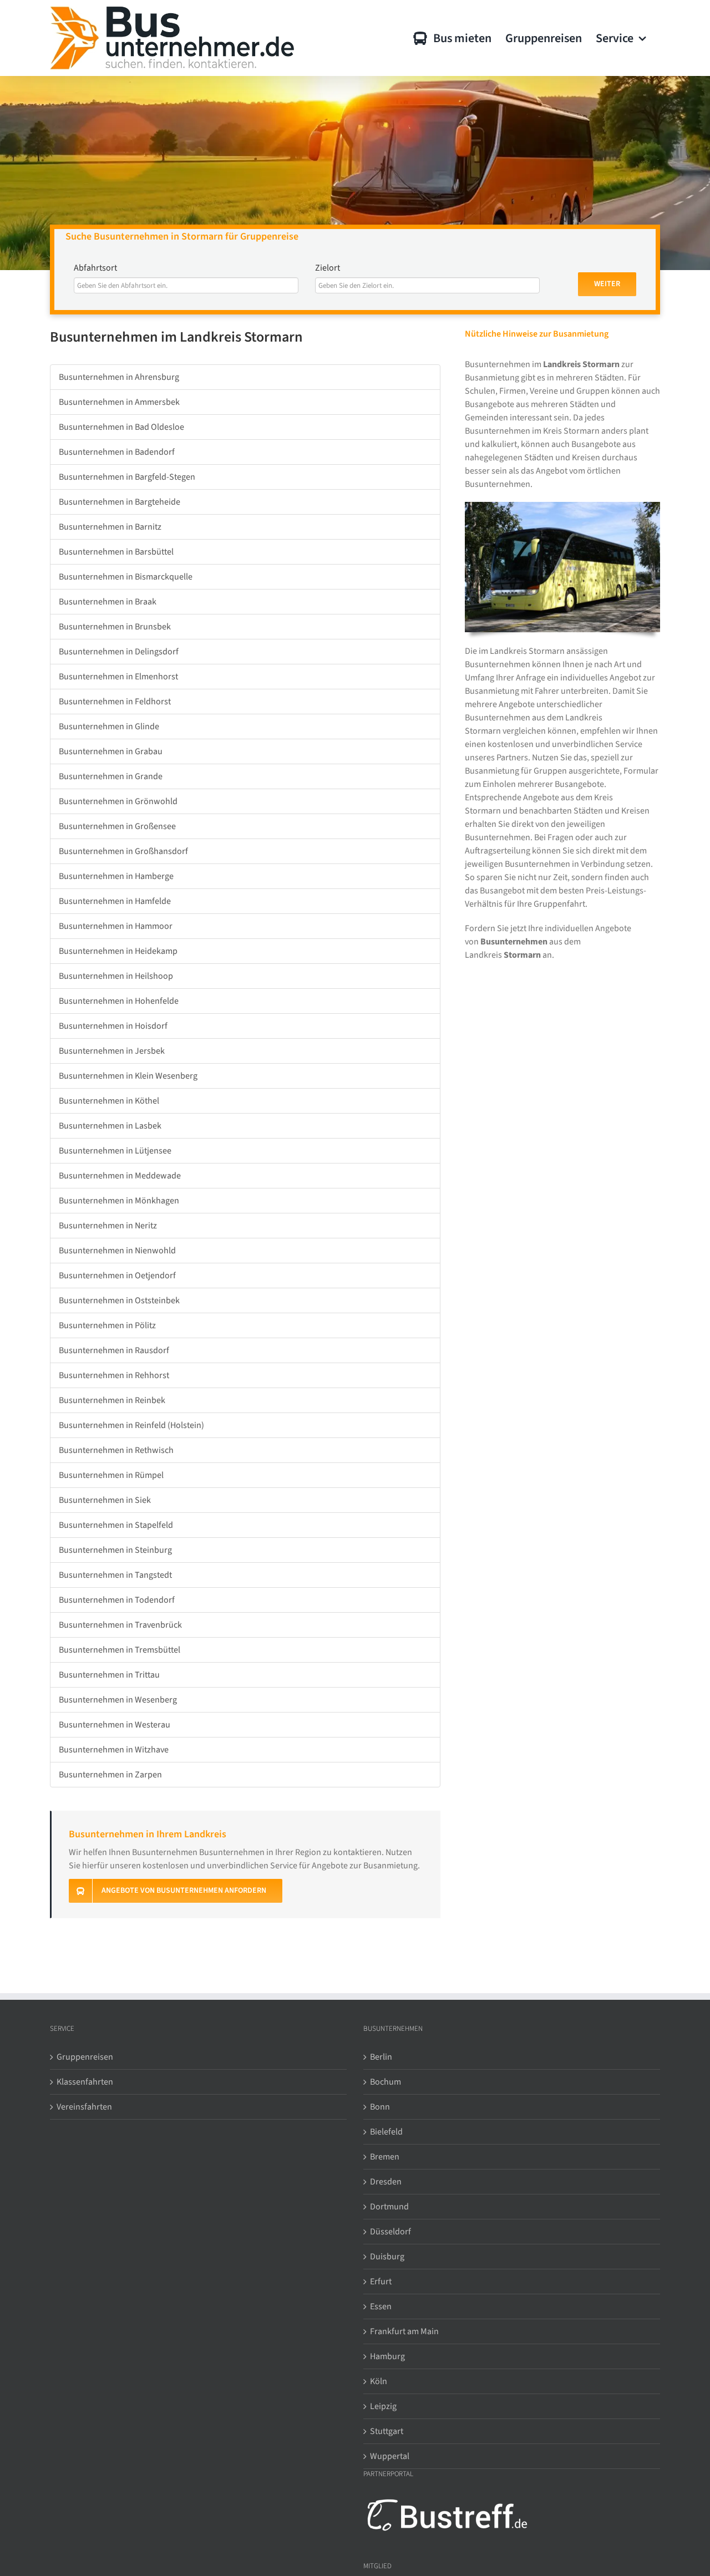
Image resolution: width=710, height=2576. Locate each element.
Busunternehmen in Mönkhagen (119, 1201)
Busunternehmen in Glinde (109, 726)
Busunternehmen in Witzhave (114, 1750)
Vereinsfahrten (84, 2107)
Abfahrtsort (95, 268)
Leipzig (383, 2406)
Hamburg (387, 2356)
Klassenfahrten (85, 2082)
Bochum (386, 2082)
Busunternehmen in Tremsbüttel (120, 1650)
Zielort (328, 268)
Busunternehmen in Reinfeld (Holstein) (131, 1425)
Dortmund (389, 2207)
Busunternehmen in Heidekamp (118, 951)
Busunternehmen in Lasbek (110, 1126)
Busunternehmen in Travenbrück (120, 1625)
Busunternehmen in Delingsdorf (119, 652)
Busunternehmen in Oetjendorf (117, 1276)
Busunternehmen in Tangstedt (115, 1575)
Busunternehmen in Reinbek (112, 1400)
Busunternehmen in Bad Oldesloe (121, 427)
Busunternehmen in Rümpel (111, 1475)
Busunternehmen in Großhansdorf (123, 851)
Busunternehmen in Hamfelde (115, 901)
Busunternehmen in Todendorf (117, 1600)
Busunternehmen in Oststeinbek (119, 1300)
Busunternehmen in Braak (108, 602)
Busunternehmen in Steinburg (115, 1550)
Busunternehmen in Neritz (108, 1226)
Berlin (381, 2057)
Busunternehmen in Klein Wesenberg (128, 1076)
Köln (379, 2381)
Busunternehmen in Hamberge (116, 876)
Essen (381, 2306)
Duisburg (387, 2257)
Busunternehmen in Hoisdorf (113, 1026)
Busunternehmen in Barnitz (110, 527)
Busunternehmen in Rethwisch (116, 1450)
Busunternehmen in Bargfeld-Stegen (127, 477)
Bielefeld (386, 2132)
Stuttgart (387, 2431)
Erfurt (381, 2282)
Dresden (386, 2182)
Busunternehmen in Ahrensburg (119, 377)
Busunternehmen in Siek (105, 1500)
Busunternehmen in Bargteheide (120, 502)
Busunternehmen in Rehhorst (114, 1375)
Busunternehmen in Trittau (109, 1675)
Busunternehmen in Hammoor (116, 926)
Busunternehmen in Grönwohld (118, 801)
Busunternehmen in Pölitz (107, 1325)
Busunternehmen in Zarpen (110, 1775)
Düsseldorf (390, 2232)
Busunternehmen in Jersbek (112, 1051)
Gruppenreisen (85, 2057)
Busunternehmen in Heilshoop (116, 976)
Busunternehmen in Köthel (109, 1101)
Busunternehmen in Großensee (117, 826)
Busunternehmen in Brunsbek (115, 627)
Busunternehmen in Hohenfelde (119, 1001)
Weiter (607, 284)
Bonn (380, 2107)
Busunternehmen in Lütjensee (115, 1151)
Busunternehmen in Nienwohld (117, 1251)
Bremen (385, 2157)
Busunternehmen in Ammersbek (119, 402)
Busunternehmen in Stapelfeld (116, 1525)
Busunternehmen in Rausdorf (114, 1350)
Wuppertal (390, 2456)
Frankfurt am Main (404, 2331)
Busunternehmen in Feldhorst (115, 702)
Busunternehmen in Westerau (115, 1725)
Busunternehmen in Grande (111, 776)
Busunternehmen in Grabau (111, 751)
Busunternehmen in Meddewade (120, 1176)
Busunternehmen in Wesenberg (118, 1700)
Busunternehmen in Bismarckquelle (126, 577)
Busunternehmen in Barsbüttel (116, 552)
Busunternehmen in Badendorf (117, 452)
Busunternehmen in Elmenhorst (118, 677)
